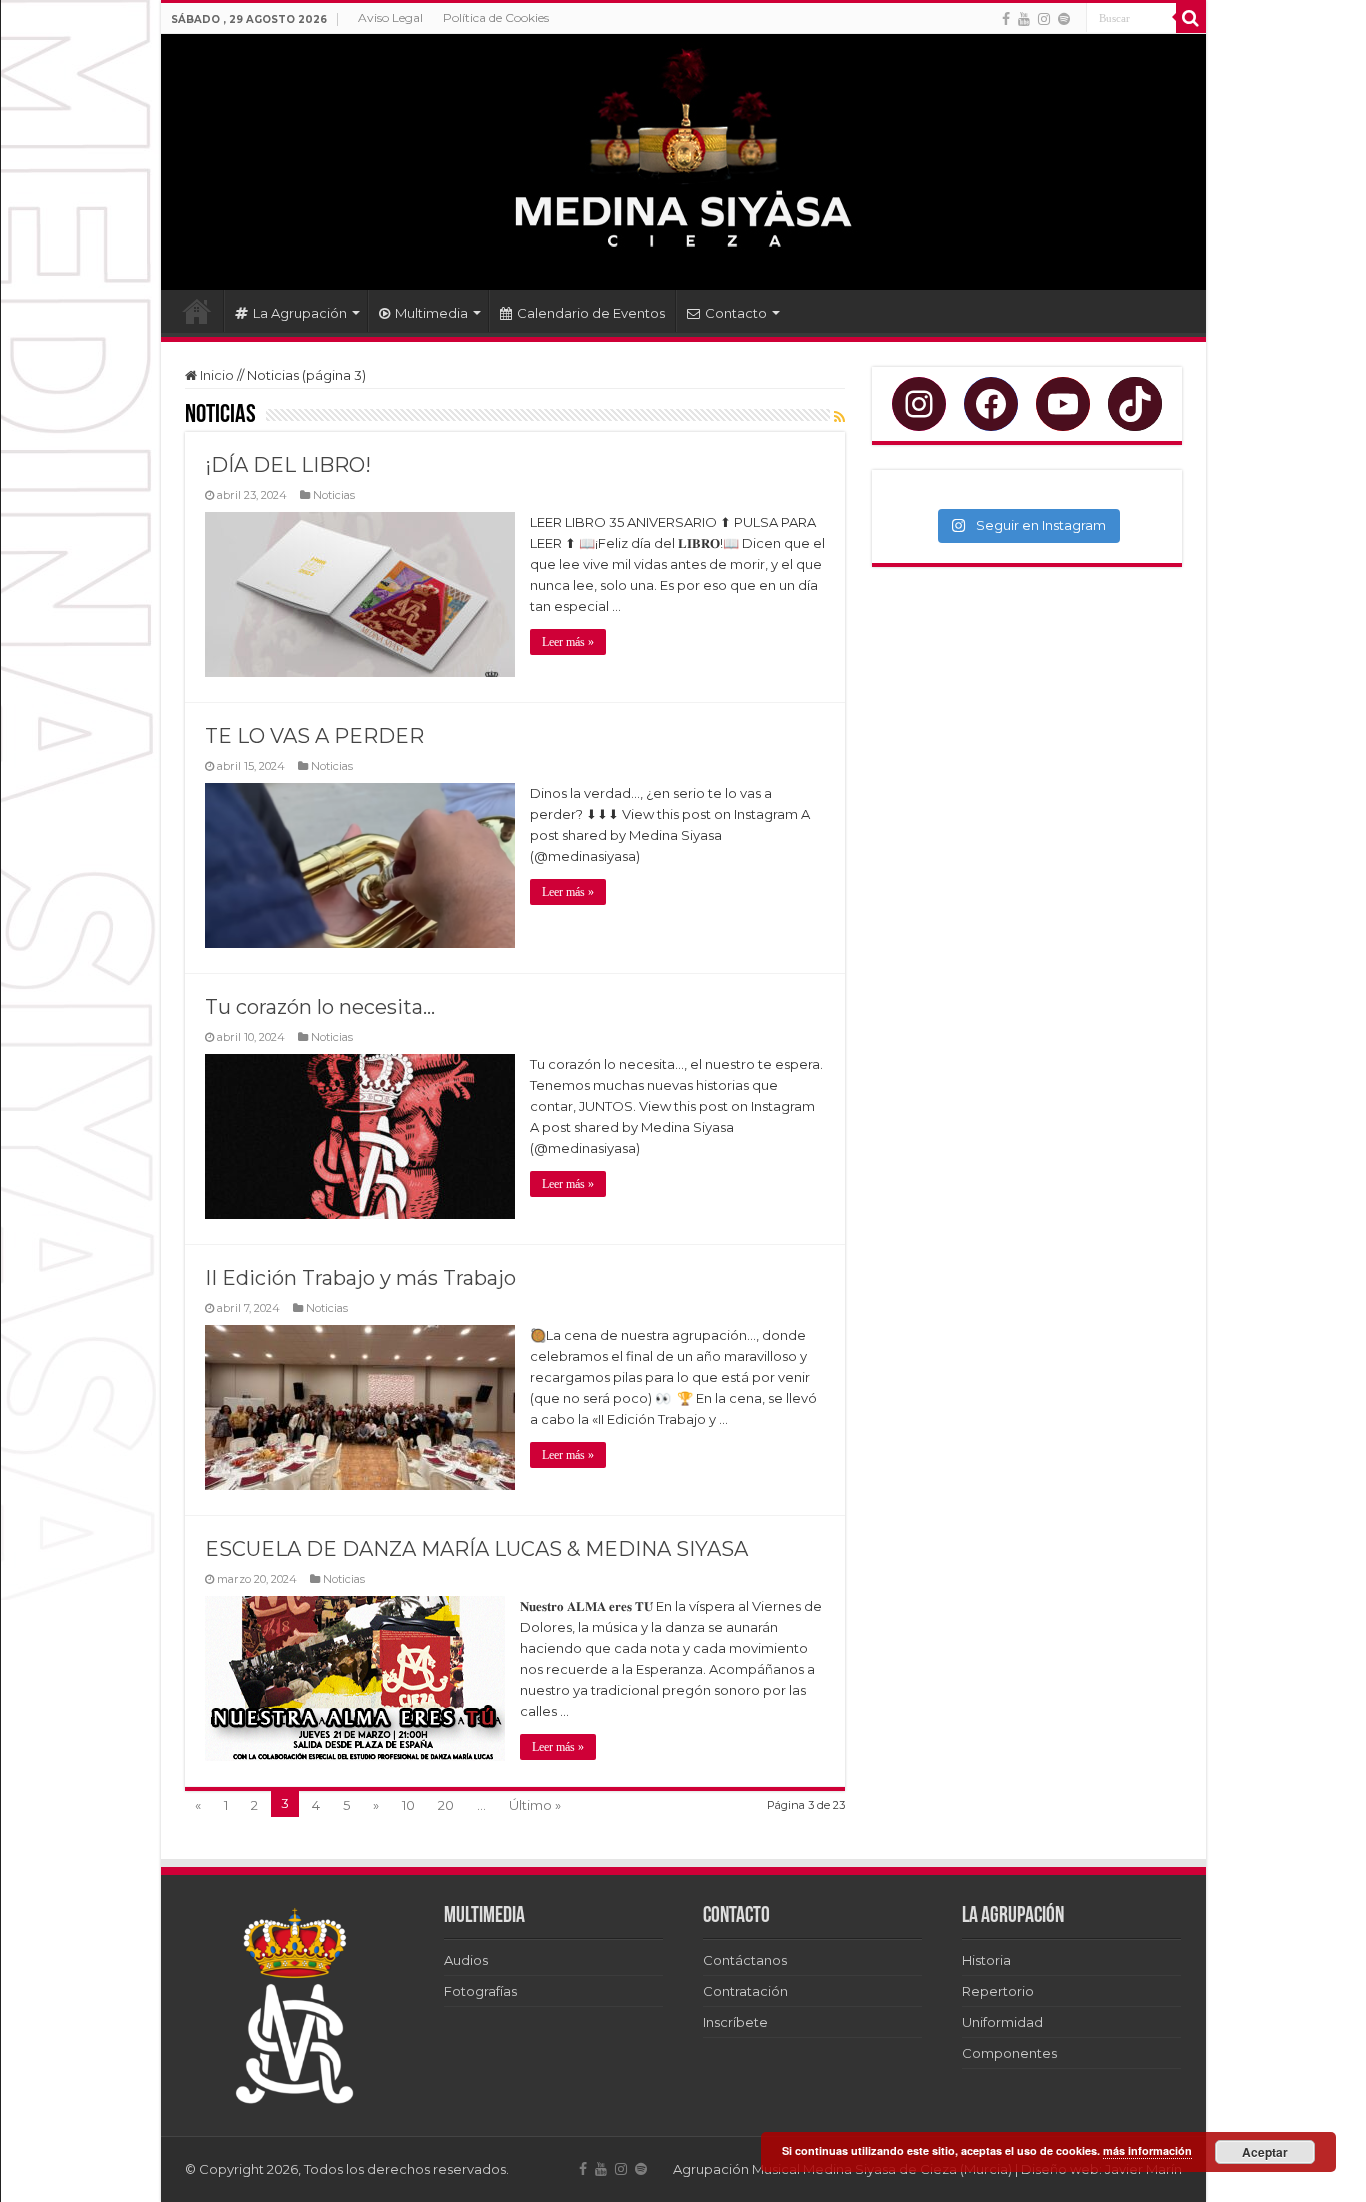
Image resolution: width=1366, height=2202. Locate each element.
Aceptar (1265, 2152)
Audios (466, 1960)
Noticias (334, 495)
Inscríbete (735, 2022)
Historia (986, 1960)
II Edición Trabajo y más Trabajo (360, 1278)
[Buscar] (1191, 18)
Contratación (745, 1991)
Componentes (1009, 2053)
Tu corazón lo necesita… (320, 1007)
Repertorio (998, 1991)
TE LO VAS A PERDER (314, 736)
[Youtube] (1024, 19)
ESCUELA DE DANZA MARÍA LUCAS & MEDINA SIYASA (476, 1549)
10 (408, 1805)
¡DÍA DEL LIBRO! (288, 465)
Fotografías (480, 1991)
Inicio (197, 311)
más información (1147, 2150)
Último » (535, 1805)
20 (446, 1805)
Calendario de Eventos (591, 313)
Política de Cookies (496, 17)
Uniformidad (1002, 2022)
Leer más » (568, 642)
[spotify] (1064, 19)
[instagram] (1044, 19)
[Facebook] (1006, 19)
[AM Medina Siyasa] (683, 162)
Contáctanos (745, 1960)
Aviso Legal (390, 17)
